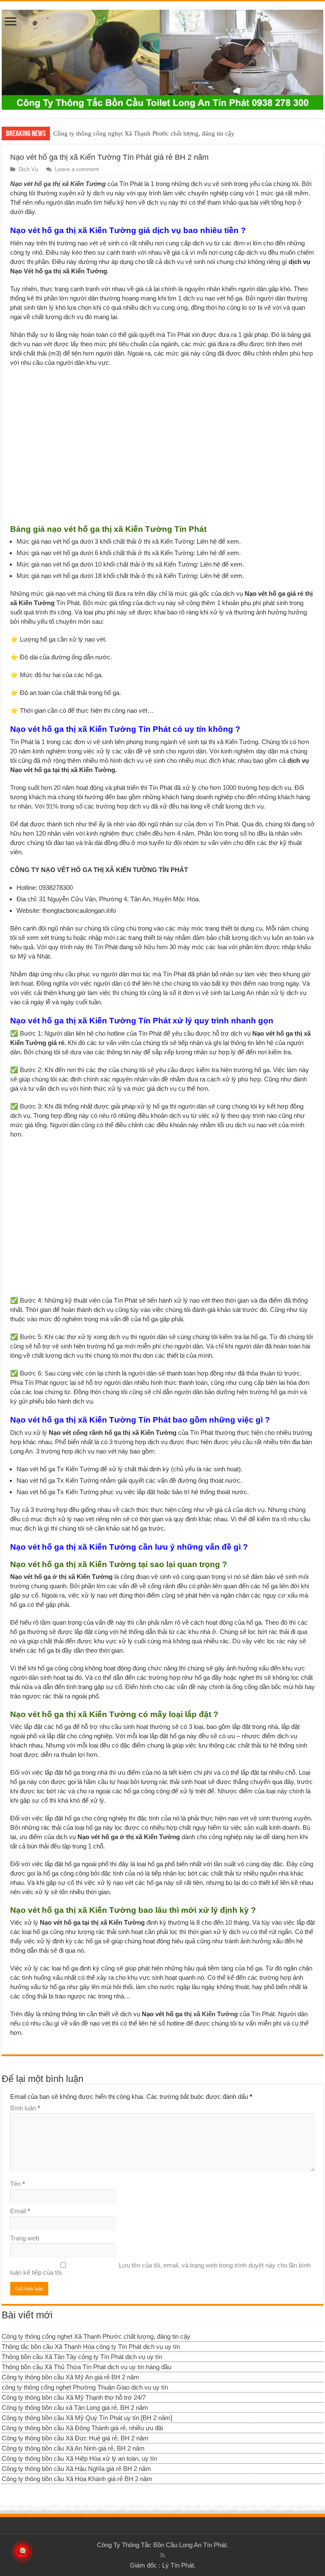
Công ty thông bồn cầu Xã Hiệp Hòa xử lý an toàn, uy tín (79, 2458)
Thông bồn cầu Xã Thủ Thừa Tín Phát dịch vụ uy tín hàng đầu (87, 2367)
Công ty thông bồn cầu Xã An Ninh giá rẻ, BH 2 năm (73, 2448)
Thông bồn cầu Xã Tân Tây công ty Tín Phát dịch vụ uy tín (82, 2357)
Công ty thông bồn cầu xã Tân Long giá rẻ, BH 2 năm (75, 2408)
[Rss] (163, 2555)
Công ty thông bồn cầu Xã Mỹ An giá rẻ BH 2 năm (70, 2377)
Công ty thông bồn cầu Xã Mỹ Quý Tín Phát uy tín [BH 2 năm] (87, 2418)
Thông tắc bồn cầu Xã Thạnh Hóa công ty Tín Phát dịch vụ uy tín (91, 2347)
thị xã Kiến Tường (211, 2014)
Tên (18, 2184)
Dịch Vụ (28, 169)
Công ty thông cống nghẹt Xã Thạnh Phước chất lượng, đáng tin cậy (144, 133)
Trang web (25, 2238)
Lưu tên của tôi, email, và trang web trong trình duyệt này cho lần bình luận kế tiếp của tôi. (160, 2269)
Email (20, 2211)
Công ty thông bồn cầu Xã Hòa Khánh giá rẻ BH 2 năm (77, 2479)
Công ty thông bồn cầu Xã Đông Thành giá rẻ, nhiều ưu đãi (82, 2428)
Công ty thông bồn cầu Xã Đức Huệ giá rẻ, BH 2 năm (75, 2438)
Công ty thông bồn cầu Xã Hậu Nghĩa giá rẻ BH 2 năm (76, 2469)
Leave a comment (77, 169)
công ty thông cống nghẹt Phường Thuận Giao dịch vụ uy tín (85, 2387)
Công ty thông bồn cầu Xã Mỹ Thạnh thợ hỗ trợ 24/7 (74, 2397)
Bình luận (25, 2108)
